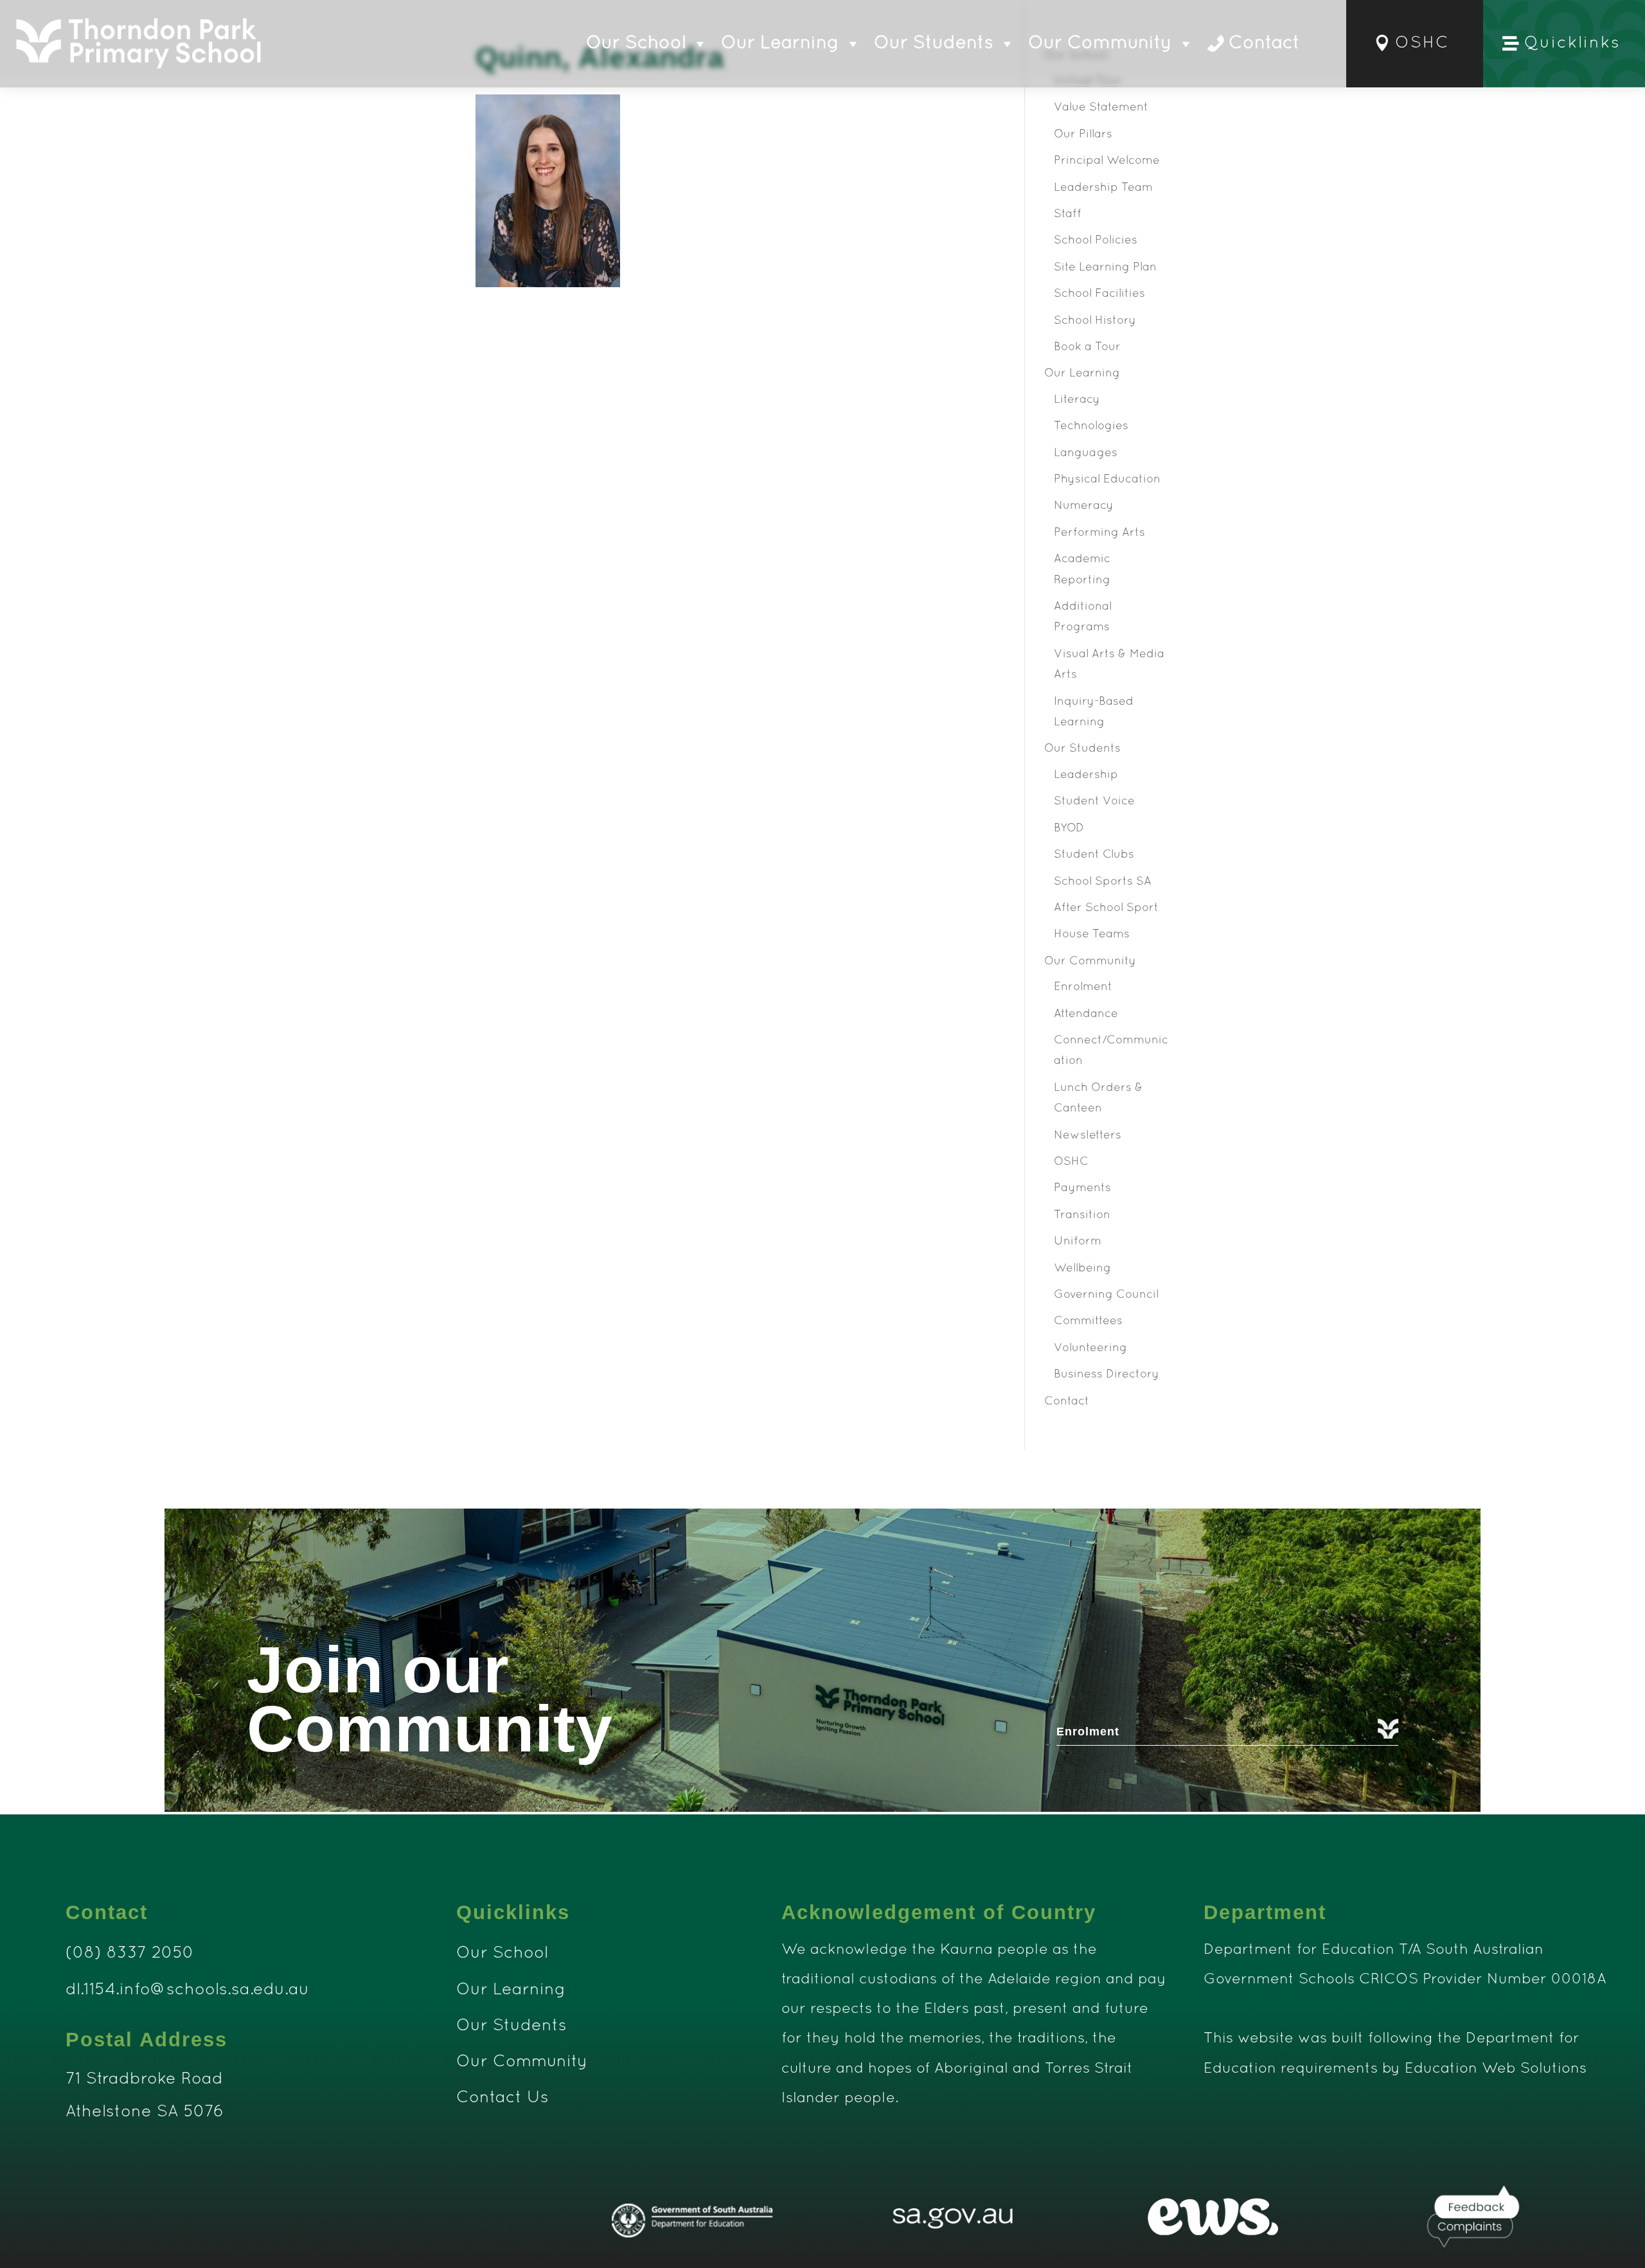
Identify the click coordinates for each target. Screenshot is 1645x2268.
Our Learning (780, 44)
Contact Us (502, 2098)
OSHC (1422, 43)
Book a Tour (1087, 347)
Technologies (1091, 426)
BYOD (1069, 828)
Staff (1068, 214)
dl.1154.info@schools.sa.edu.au (187, 1990)
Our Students (934, 44)
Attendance (1086, 1014)
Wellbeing (1082, 1269)
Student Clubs (1094, 855)
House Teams (1092, 935)
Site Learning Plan (1105, 268)
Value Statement (1101, 108)
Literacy (1077, 400)
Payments (1082, 1188)
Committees (1088, 1321)
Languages (1086, 453)
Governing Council (1106, 1295)
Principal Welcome (1107, 161)
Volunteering (1090, 1348)
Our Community (1100, 44)
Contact (1264, 44)
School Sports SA (1103, 882)
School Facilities (1099, 294)
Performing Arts (1099, 533)
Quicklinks (1572, 43)
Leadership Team (1103, 188)
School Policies (1096, 241)
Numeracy (1084, 506)
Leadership (1086, 775)
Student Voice (1094, 802)
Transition (1082, 1215)
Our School (636, 44)
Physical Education (1107, 480)
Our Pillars (1083, 135)
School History (1095, 321)
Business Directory (1107, 1375)
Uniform (1078, 1242)
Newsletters (1088, 1136)
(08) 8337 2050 (130, 1953)
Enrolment (1083, 987)
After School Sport (1106, 908)
